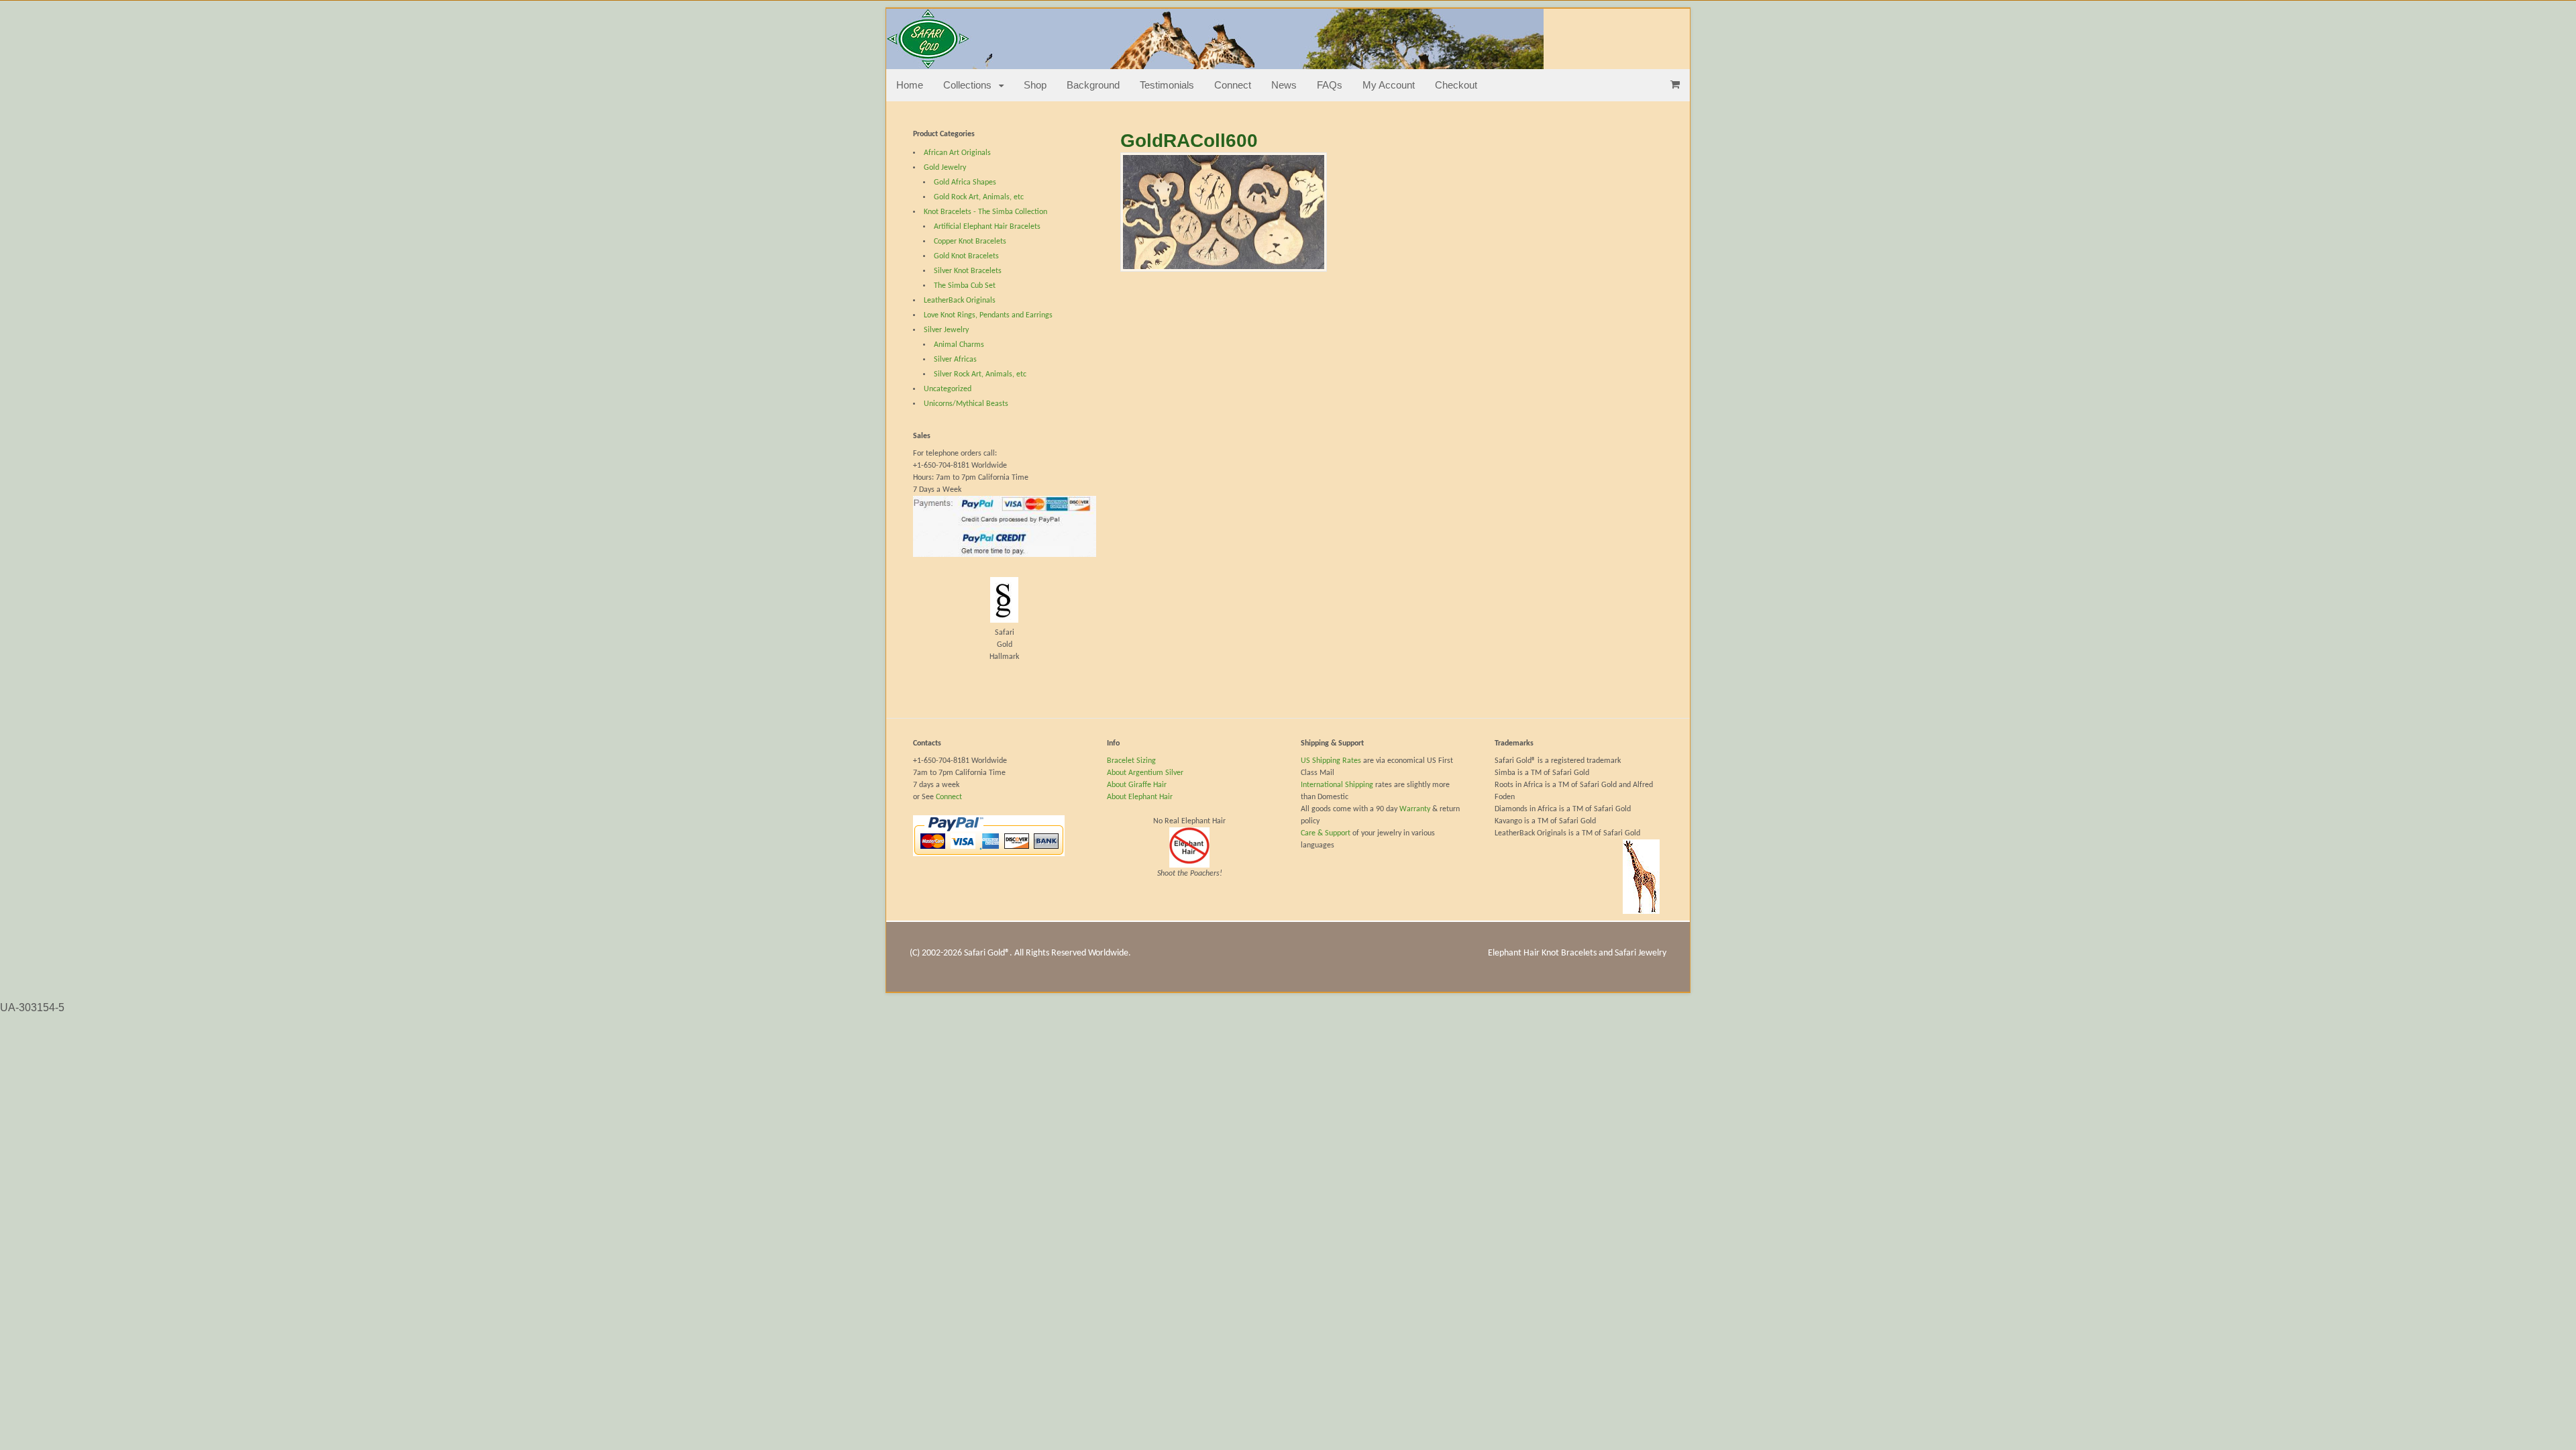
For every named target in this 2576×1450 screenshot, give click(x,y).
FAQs (1330, 85)
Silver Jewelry (946, 330)
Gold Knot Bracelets (966, 256)
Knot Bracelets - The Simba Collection (985, 212)
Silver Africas (955, 360)
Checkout (1456, 85)
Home (910, 85)
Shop (1035, 85)
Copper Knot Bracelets (970, 242)
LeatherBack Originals (960, 301)
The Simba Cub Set (965, 286)
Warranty (1416, 809)
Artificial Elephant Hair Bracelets (987, 227)
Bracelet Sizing (1131, 761)
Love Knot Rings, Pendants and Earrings (988, 315)
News (1284, 85)
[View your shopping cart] (1675, 84)
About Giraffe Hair (1137, 785)
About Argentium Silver (1145, 773)
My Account (1389, 85)
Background (1093, 85)
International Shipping (1337, 785)
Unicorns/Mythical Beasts (966, 404)
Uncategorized (948, 389)
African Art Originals (957, 153)
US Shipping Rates (1332, 761)
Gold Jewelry (945, 168)
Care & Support (1326, 833)
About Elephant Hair (1140, 797)
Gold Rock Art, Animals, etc (979, 197)
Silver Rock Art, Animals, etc (980, 374)
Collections (967, 85)
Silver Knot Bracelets (968, 271)
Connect (1233, 85)
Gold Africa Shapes (965, 183)
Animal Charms (959, 345)
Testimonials (1167, 85)
